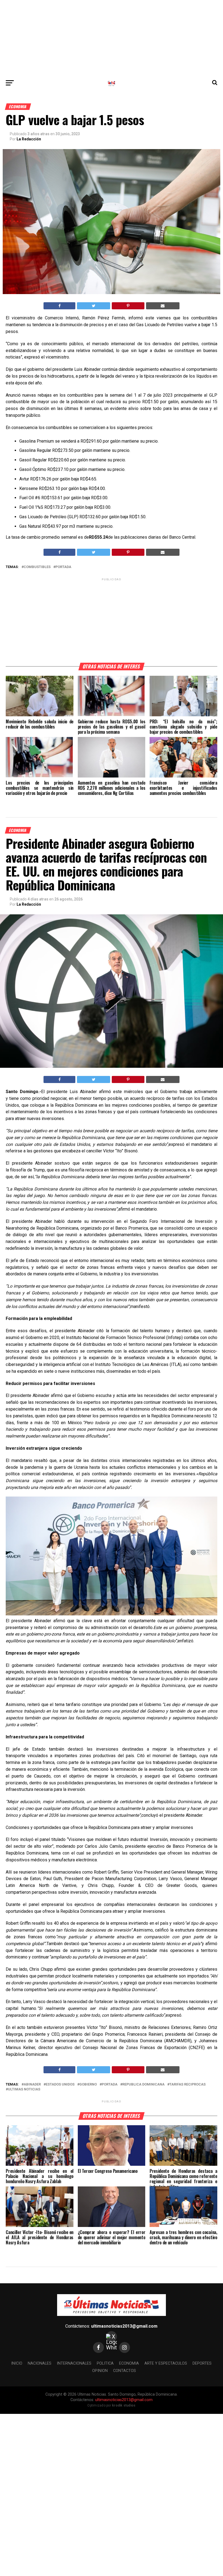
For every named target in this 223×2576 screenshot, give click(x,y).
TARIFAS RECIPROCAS (188, 2085)
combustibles (37, 567)
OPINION (100, 2371)
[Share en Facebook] (59, 306)
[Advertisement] (112, 38)
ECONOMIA (129, 2363)
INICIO (17, 2363)
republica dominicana (143, 2085)
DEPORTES (202, 2363)
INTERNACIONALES (74, 2363)
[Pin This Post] (128, 306)
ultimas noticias (24, 2089)
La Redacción (29, 139)
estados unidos (60, 2085)
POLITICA (105, 2363)
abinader (32, 2085)
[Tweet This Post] (94, 306)
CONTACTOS (125, 2371)
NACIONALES (40, 2363)
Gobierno (88, 2085)
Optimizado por (111, 2405)
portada (63, 567)
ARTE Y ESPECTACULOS (166, 2363)
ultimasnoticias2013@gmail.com (124, 2326)
